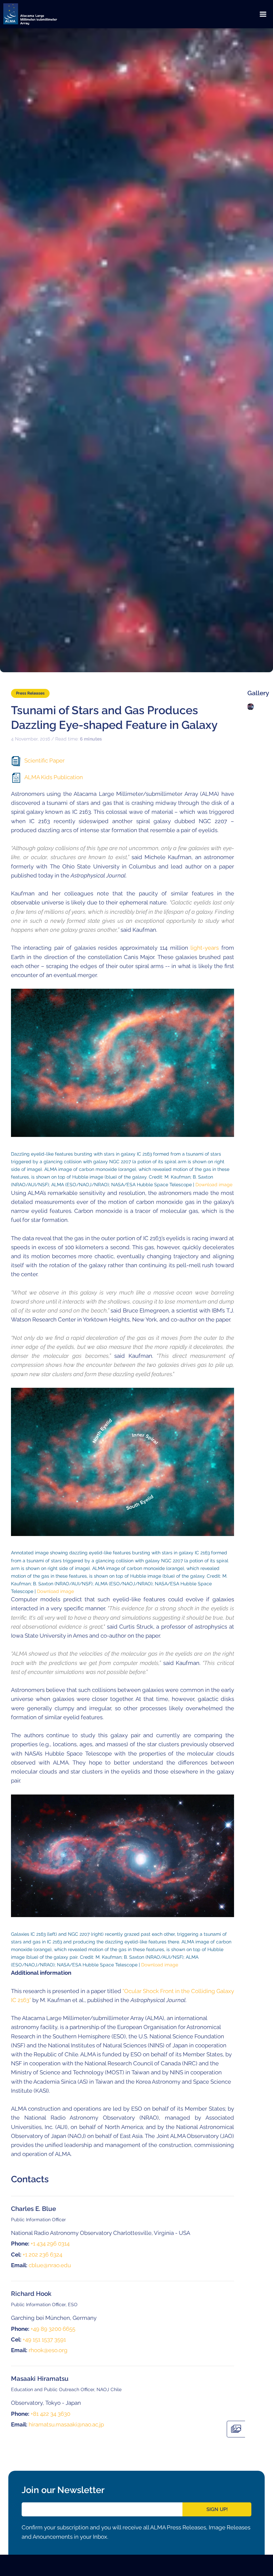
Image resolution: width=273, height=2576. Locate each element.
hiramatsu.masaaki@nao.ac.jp (66, 2424)
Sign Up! (217, 2509)
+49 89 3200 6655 (53, 2329)
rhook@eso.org (48, 2350)
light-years (205, 948)
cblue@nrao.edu (50, 2265)
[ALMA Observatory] (38, 14)
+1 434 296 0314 (50, 2244)
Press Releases (30, 693)
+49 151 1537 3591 (44, 2339)
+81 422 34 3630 (50, 2414)
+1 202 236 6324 (42, 2255)
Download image (214, 1184)
